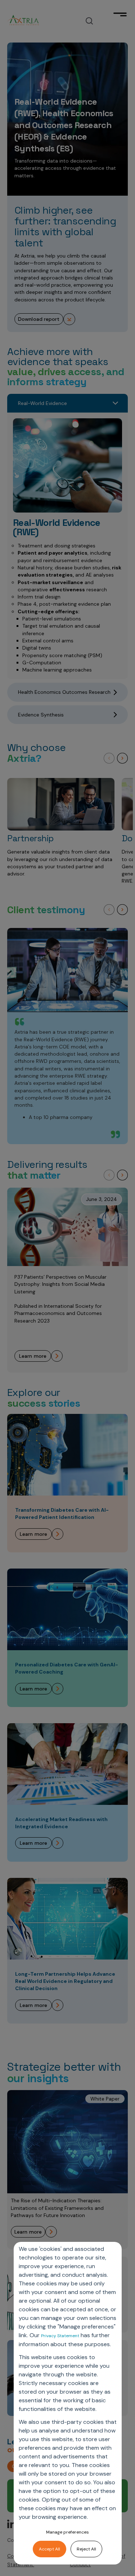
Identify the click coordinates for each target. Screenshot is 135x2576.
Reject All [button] (86, 2549)
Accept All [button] (49, 2549)
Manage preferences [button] (67, 2532)
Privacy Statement (60, 2336)
